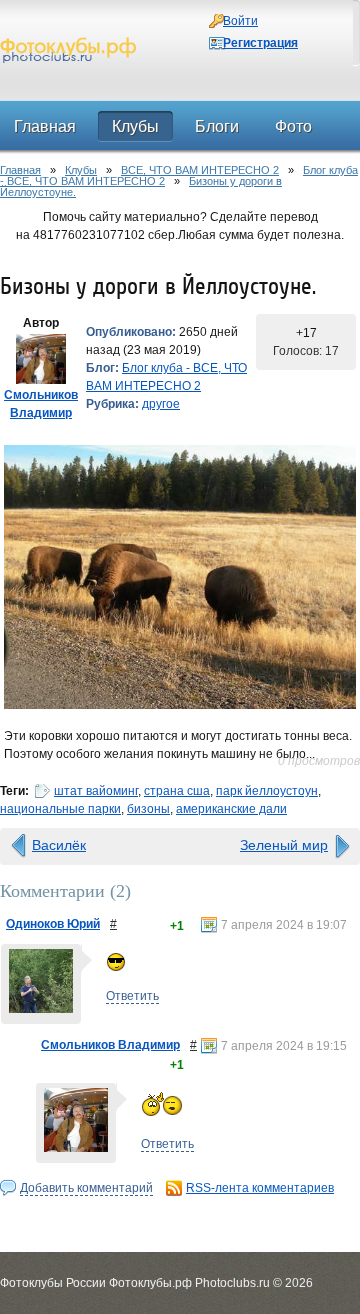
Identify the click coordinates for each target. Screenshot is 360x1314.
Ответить (132, 996)
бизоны (148, 809)
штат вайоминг (96, 791)
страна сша (177, 791)
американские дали (231, 809)
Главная (20, 170)
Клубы (81, 170)
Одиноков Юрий (53, 924)
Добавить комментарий (86, 1188)
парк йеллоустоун (267, 791)
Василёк (59, 845)
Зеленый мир (284, 845)
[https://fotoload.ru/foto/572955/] (180, 577)
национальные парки (60, 809)
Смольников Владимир (110, 1045)
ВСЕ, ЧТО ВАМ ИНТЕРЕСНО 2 (200, 170)
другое (161, 404)
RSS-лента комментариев (260, 1188)
